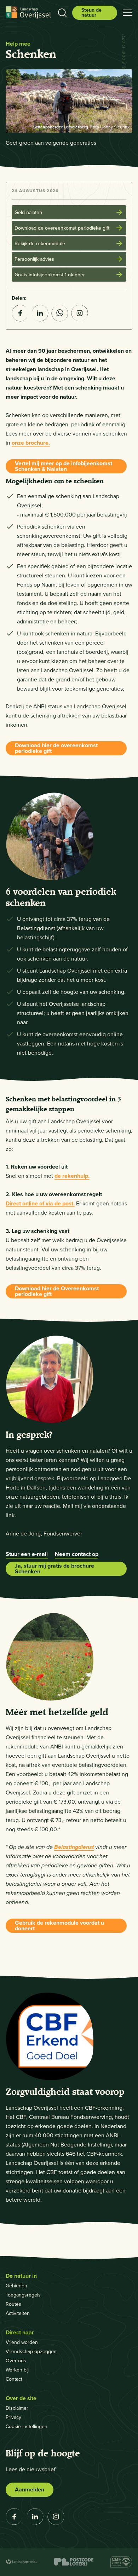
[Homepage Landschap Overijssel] (28, 13)
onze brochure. (31, 443)
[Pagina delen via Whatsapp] (60, 313)
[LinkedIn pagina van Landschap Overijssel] (35, 2517)
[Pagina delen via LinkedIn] (40, 313)
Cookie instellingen (27, 2427)
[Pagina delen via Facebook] (20, 313)
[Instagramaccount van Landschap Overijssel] (80, 313)
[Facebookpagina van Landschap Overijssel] (14, 2517)
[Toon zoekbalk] (62, 13)
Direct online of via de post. (40, 1203)
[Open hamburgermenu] (128, 13)
